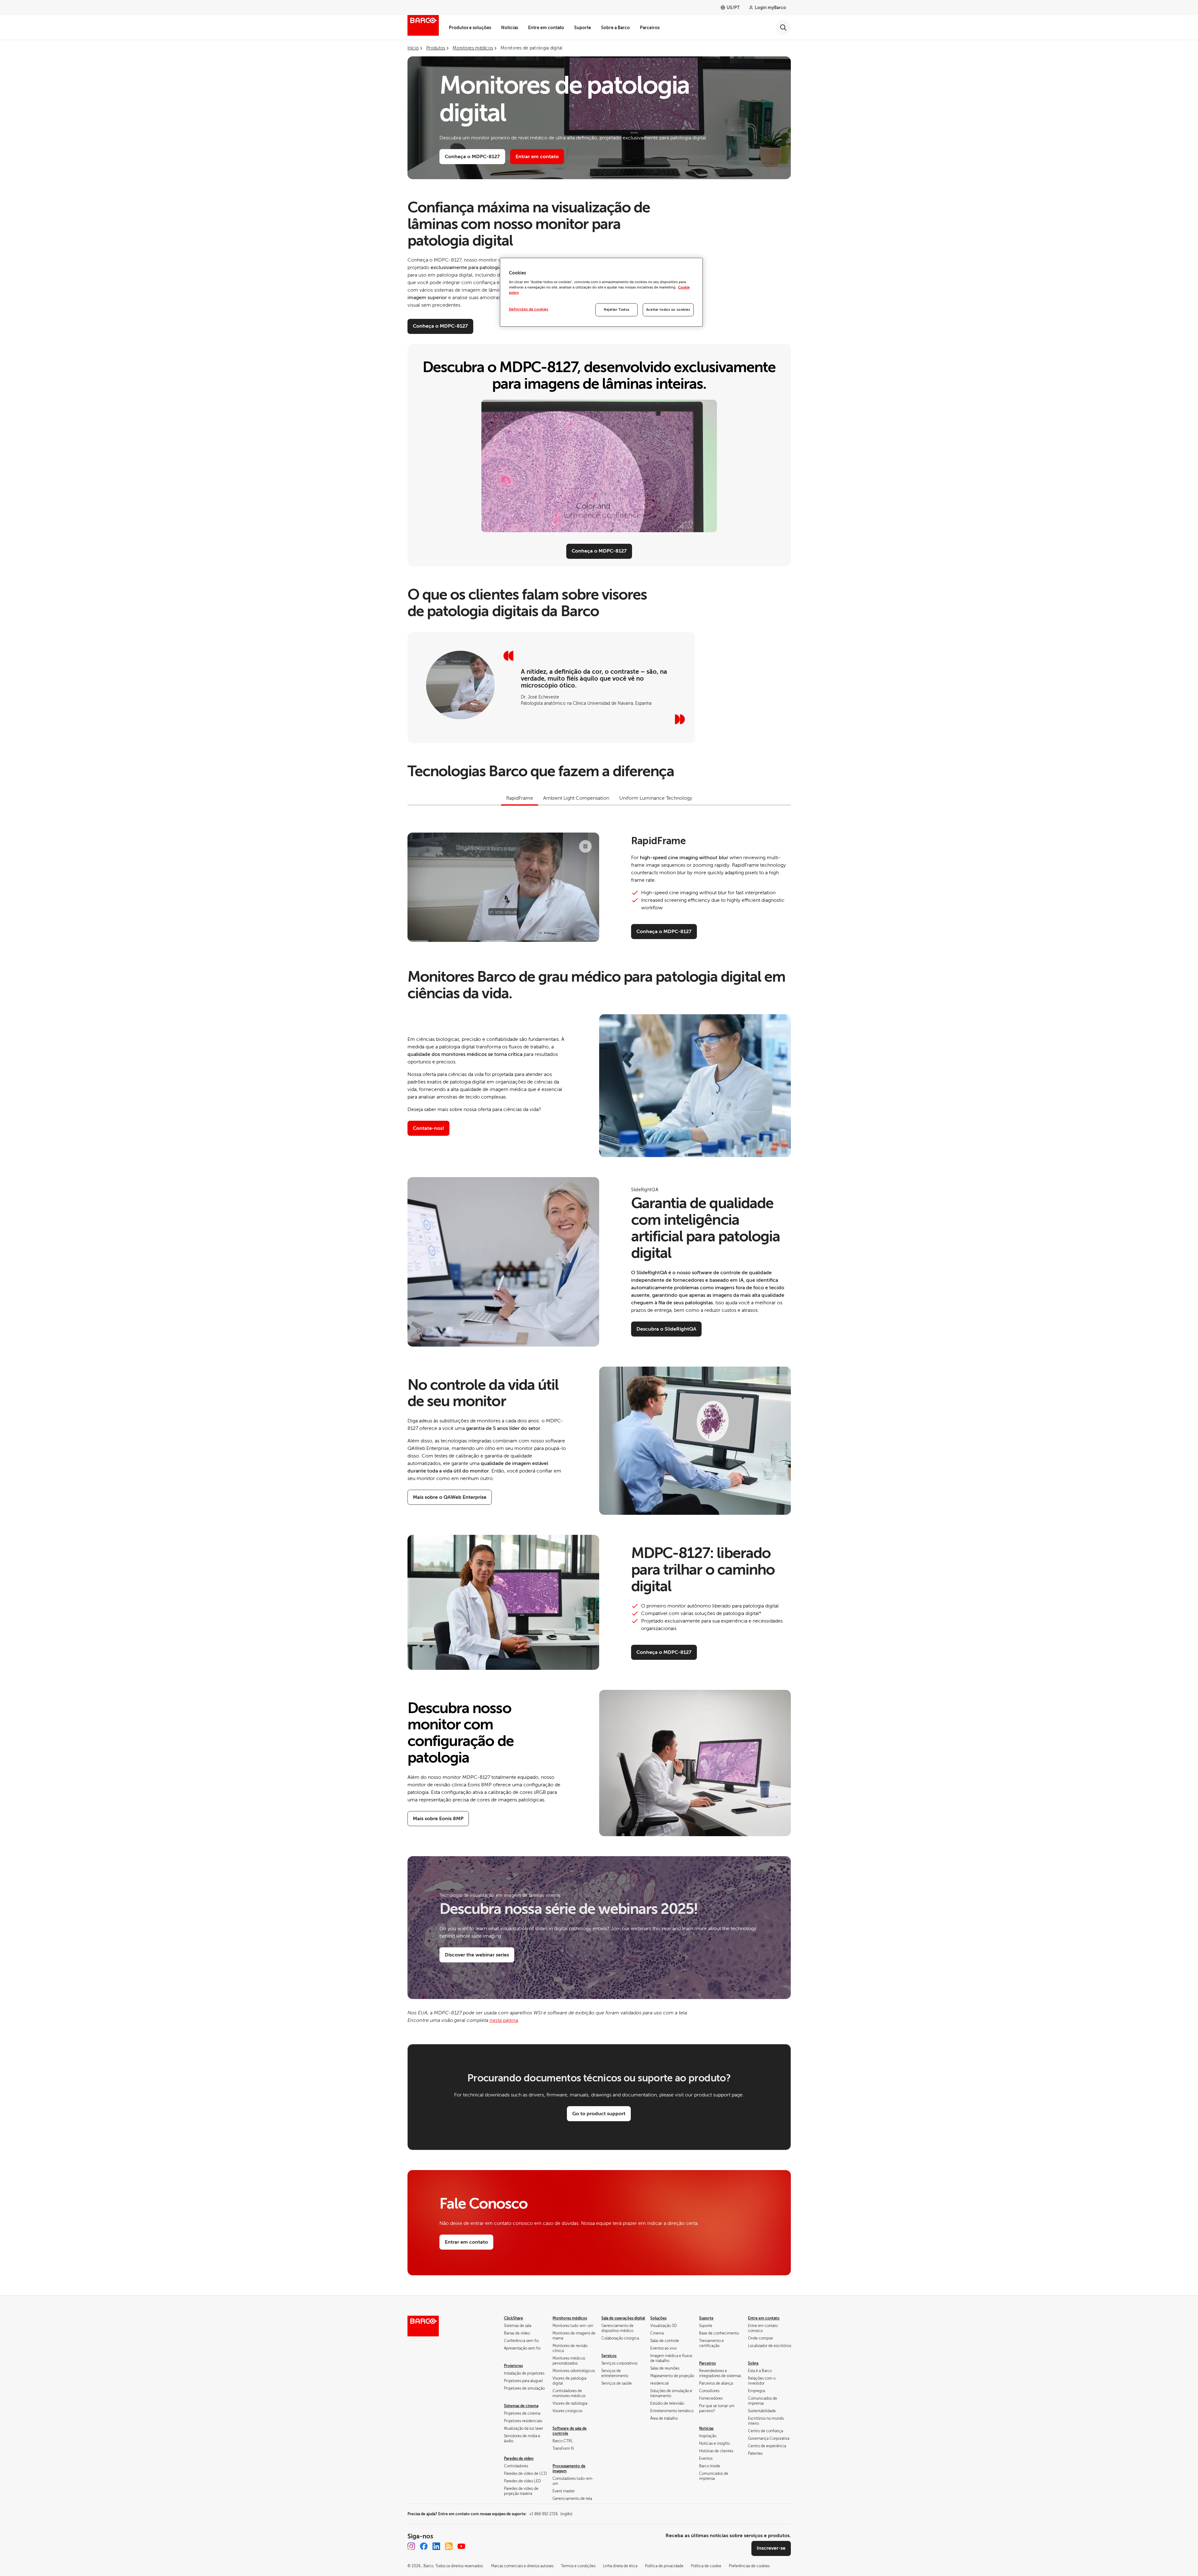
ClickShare (513, 2318)
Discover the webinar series (477, 1955)
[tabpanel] (599, 887)
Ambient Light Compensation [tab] (576, 798)
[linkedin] (436, 2546)
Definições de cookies (529, 309)
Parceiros (650, 28)
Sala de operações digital (623, 2318)
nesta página (504, 2020)
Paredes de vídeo (519, 2459)
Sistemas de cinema (521, 2406)
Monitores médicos (570, 2318)
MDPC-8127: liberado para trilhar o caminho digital (703, 1570)
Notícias (510, 28)
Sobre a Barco (615, 28)
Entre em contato (546, 28)
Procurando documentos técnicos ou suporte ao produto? (599, 2078)
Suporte (583, 28)
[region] (601, 292)
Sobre (753, 2363)
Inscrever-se (771, 2548)
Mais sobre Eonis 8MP (438, 1819)
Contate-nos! (428, 1128)
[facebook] (424, 2546)
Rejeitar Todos (617, 310)
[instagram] (411, 2546)
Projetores (513, 2366)
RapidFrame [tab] (520, 798)
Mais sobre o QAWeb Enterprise (450, 1497)
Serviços (609, 2356)
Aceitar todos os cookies (668, 310)
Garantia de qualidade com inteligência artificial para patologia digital (706, 1228)
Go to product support (599, 2114)
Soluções (658, 2318)
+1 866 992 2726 (551, 2514)
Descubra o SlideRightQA (666, 1329)
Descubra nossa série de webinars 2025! (569, 1909)
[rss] (449, 2546)
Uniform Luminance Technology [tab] (656, 798)
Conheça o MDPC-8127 (472, 157)
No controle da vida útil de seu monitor (483, 1393)
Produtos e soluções (470, 28)
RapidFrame (659, 841)
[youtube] (461, 2546)
